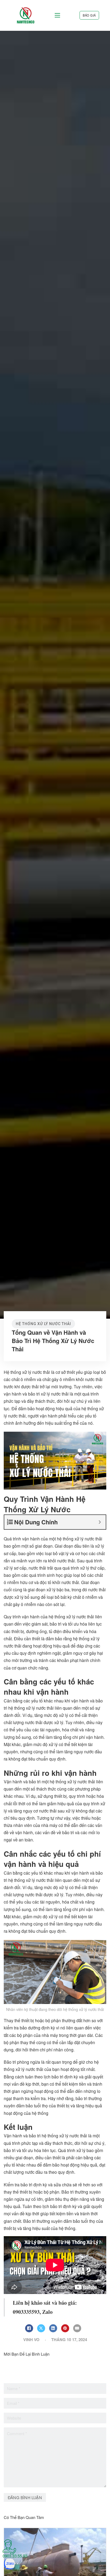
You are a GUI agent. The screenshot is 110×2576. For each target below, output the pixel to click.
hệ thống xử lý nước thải (80, 1539)
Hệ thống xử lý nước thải (43, 1324)
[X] (41, 2328)
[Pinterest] (65, 2328)
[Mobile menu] (57, 15)
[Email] (77, 2328)
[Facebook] (29, 2328)
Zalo (47, 2312)
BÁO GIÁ (89, 15)
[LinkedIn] (53, 2328)
